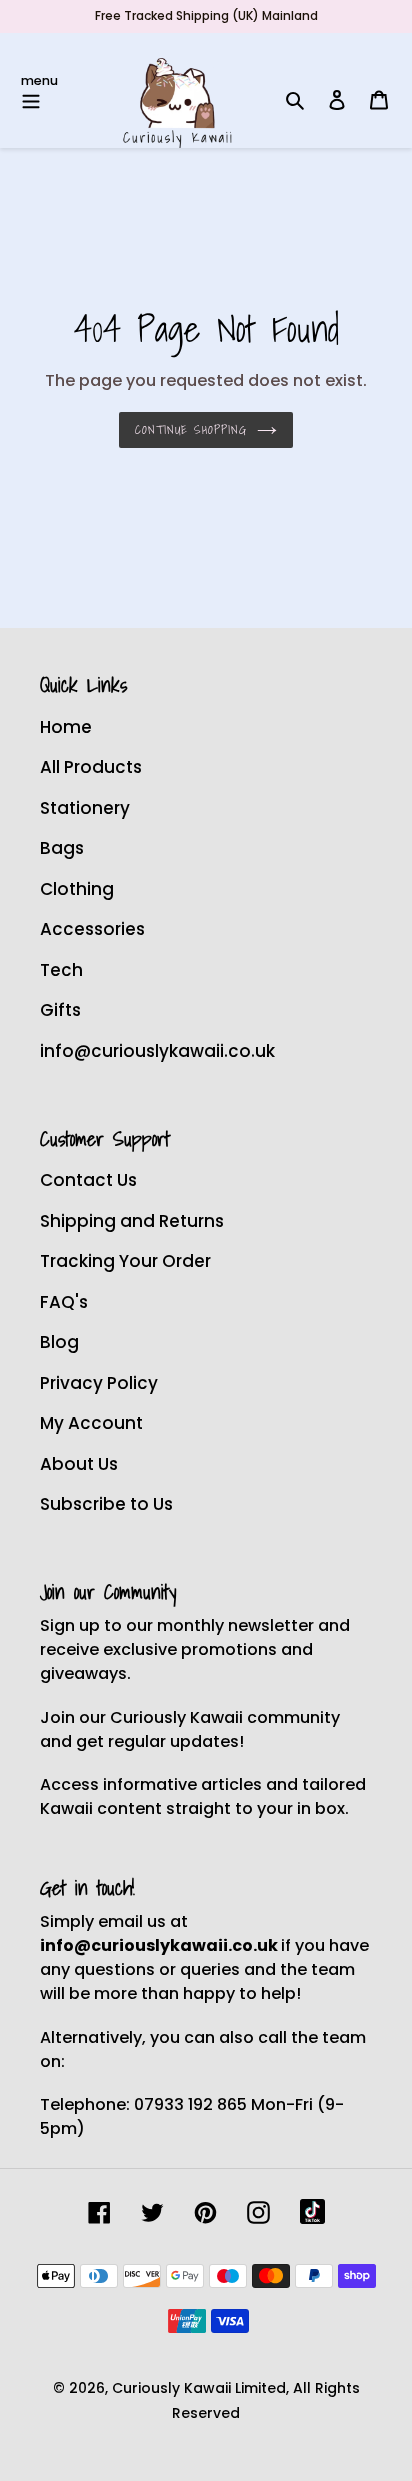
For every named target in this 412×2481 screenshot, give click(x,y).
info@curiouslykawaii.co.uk (157, 1051)
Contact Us (88, 1180)
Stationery (85, 808)
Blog (59, 1342)
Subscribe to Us (106, 1504)
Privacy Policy (99, 1383)
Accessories (92, 929)
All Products (91, 767)
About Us (79, 1464)
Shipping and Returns (132, 1221)
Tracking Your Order (125, 1261)
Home (66, 727)
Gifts (60, 1010)
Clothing (77, 889)
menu (39, 80)
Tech (61, 970)
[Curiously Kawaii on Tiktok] (312, 2211)
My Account (91, 1423)
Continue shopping (191, 429)
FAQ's (64, 1302)
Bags (62, 848)
